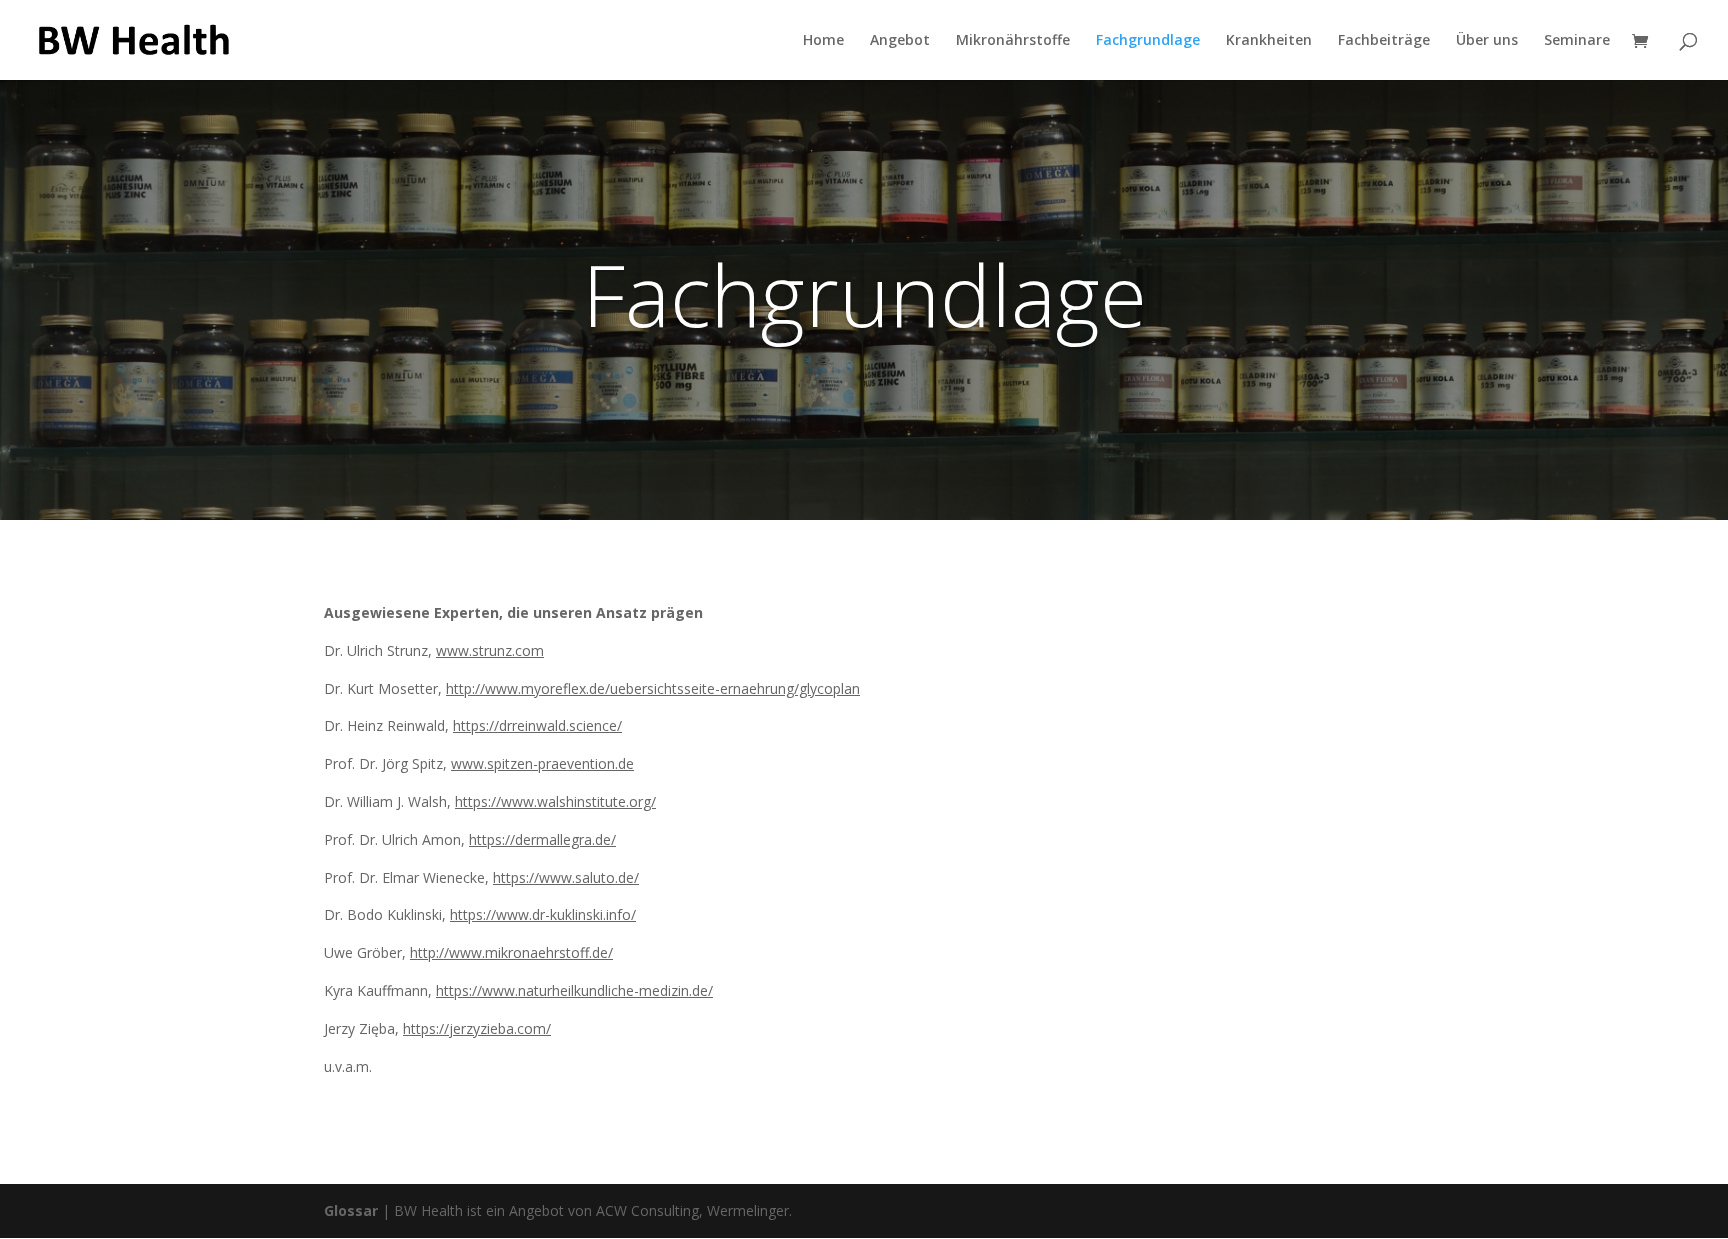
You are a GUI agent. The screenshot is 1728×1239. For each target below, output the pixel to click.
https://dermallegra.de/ (542, 839)
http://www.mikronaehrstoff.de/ (511, 952)
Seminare (1577, 41)
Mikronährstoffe (1013, 41)
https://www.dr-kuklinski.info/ (543, 914)
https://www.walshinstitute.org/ (555, 801)
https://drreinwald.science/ (537, 725)
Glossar (351, 1210)
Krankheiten (1269, 41)
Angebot (900, 41)
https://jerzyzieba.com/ (477, 1028)
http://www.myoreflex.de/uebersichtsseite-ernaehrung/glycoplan (653, 688)
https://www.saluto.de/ (566, 877)
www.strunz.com (490, 650)
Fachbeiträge (1384, 41)
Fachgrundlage (1148, 41)
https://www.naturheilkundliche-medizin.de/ (574, 990)
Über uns (1487, 41)
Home (823, 41)
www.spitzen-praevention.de (542, 763)
